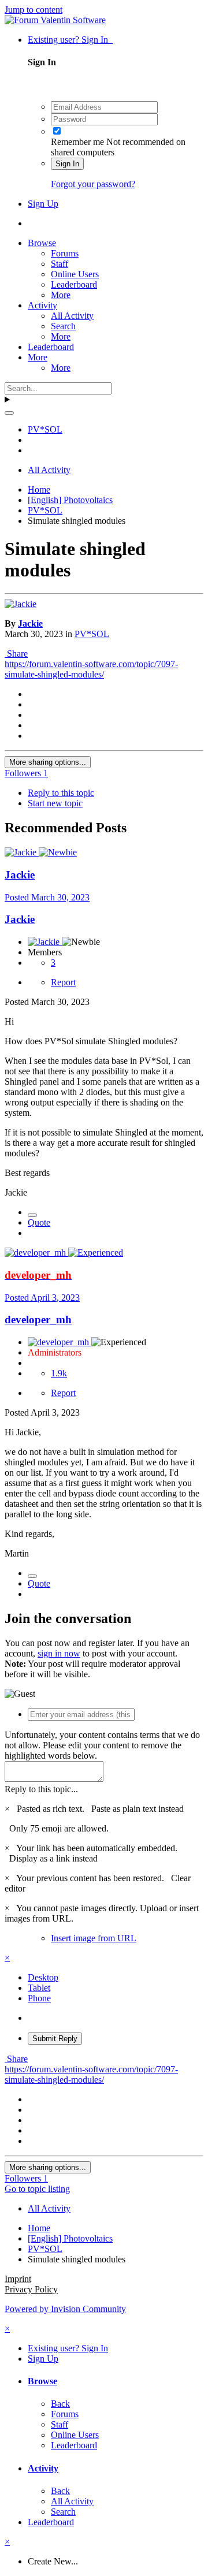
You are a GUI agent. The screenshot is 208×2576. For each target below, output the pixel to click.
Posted (47, 897)
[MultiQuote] (32, 1215)
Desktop (43, 1977)
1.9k (59, 1373)
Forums (65, 253)
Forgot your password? (93, 184)
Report (63, 982)
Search (63, 326)
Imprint (18, 2279)
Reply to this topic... (41, 1789)
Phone (39, 1998)
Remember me (77, 142)
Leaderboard (74, 284)
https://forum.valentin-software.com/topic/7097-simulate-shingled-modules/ (91, 669)
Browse (42, 243)
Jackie (30, 623)
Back (60, 2404)
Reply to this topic (61, 793)
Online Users (75, 274)
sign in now (59, 1653)
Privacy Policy (31, 2289)
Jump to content (34, 10)
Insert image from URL (94, 1938)
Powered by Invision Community (65, 2309)
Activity (42, 305)
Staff (60, 264)
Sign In (67, 164)
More (61, 295)
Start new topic (55, 803)
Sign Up (43, 204)
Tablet (39, 1988)
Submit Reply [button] (55, 2039)
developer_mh (38, 1319)
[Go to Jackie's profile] (21, 604)
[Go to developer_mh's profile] (36, 1252)
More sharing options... (48, 762)
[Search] (9, 413)
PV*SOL (92, 634)
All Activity (72, 316)
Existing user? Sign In (70, 40)
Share (16, 654)
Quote (39, 1222)
